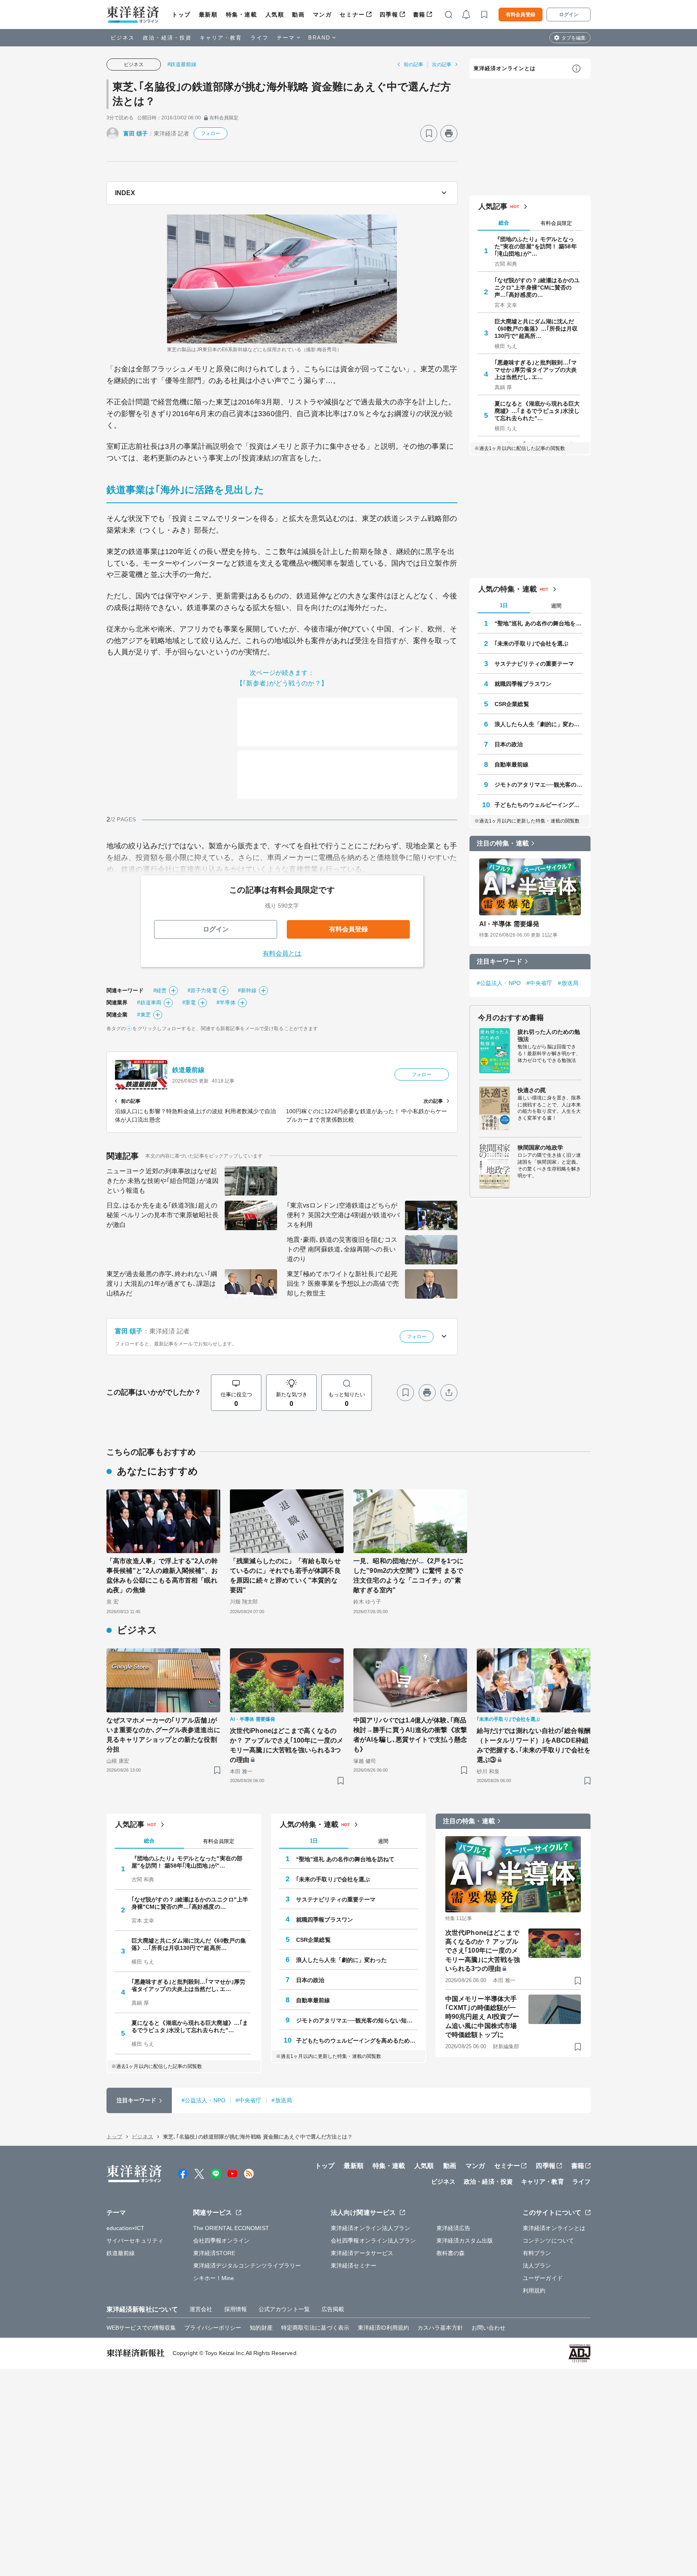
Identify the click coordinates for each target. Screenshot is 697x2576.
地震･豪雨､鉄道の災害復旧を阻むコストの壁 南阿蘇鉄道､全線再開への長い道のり (342, 1249)
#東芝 (144, 1015)
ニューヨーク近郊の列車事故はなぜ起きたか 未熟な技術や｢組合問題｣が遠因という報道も (163, 1181)
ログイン (569, 15)
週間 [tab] (556, 606)
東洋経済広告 (454, 2228)
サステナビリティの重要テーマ (534, 664)
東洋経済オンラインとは (505, 68)
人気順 (275, 15)
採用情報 (236, 2309)
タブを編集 (574, 38)
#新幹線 (247, 990)
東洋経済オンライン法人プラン (370, 2228)
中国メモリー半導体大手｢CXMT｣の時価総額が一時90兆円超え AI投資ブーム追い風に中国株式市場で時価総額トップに (482, 2017)
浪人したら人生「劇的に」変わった (538, 724)
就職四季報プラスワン (523, 684)
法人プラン (537, 2266)
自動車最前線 (512, 764)
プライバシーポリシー (213, 2328)
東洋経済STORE (214, 2253)
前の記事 (413, 65)
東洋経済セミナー (354, 2266)
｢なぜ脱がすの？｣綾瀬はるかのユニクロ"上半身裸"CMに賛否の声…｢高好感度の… (537, 287)
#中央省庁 (539, 983)
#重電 (189, 1003)
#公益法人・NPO (499, 983)
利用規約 (534, 2291)
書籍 (419, 15)
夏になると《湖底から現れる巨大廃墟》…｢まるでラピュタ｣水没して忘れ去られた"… (537, 411)
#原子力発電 (202, 990)
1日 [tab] (504, 605)
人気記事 (493, 206)
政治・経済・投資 (167, 38)
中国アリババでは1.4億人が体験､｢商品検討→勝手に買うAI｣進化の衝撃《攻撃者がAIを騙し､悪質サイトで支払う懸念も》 (410, 1735)
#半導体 (226, 1003)
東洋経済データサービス (362, 2253)
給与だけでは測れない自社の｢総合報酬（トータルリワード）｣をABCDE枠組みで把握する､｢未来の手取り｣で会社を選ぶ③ (534, 1745)
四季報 (389, 15)
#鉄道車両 (149, 1003)
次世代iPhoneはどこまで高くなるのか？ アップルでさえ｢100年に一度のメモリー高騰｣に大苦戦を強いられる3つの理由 (287, 1745)
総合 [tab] (504, 223)
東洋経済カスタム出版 (465, 2241)
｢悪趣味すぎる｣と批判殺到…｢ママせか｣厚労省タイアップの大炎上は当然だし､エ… (536, 370)
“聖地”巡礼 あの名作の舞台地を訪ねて (538, 623)
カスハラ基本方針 (440, 2328)
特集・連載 (242, 15)
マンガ (322, 15)
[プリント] (449, 133)
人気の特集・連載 (508, 589)
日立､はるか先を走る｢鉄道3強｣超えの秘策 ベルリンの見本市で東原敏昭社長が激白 (163, 1215)
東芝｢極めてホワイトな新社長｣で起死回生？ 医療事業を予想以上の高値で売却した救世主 (343, 1284)
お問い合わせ (489, 2328)
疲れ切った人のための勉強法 (549, 1035)
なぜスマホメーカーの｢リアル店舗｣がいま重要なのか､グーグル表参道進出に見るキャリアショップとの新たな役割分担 (163, 1735)
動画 (298, 15)
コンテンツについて (548, 2241)
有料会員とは (282, 953)
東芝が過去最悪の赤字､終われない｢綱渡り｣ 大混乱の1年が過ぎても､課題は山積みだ (162, 1284)
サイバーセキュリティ (135, 2241)
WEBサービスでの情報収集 (141, 2328)
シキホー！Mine (214, 2278)
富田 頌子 (136, 133)
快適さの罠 (532, 1090)
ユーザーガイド (543, 2278)
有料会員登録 (521, 15)
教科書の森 (451, 2253)
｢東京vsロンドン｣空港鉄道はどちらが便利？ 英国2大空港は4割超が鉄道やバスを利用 (343, 1215)
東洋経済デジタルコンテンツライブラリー (247, 2266)
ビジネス (123, 38)
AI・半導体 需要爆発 (509, 924)
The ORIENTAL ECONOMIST (231, 2228)
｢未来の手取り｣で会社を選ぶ (531, 643)
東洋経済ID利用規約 (383, 2328)
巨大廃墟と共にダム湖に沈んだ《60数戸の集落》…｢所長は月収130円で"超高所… (536, 329)
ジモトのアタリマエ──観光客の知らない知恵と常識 (538, 785)
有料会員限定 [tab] (556, 223)
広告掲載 (333, 2309)
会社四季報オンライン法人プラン (374, 2241)
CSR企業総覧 (512, 704)
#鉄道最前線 (182, 64)
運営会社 (201, 2309)
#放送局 (568, 983)
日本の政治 (509, 744)
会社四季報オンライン (222, 2241)
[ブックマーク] (429, 133)
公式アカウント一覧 (284, 2309)
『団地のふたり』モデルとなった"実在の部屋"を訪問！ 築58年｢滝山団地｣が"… (536, 246)
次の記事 (442, 65)
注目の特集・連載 (503, 843)
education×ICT (125, 2228)
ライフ (260, 38)
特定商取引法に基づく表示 (315, 2328)
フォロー (211, 133)
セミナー (352, 15)
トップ (181, 15)
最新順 (208, 15)
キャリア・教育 (221, 38)
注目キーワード (500, 961)
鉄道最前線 (189, 1070)
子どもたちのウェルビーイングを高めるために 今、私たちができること (538, 805)
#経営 (160, 990)
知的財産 (261, 2328)
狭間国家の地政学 (540, 1147)
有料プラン (537, 2253)
